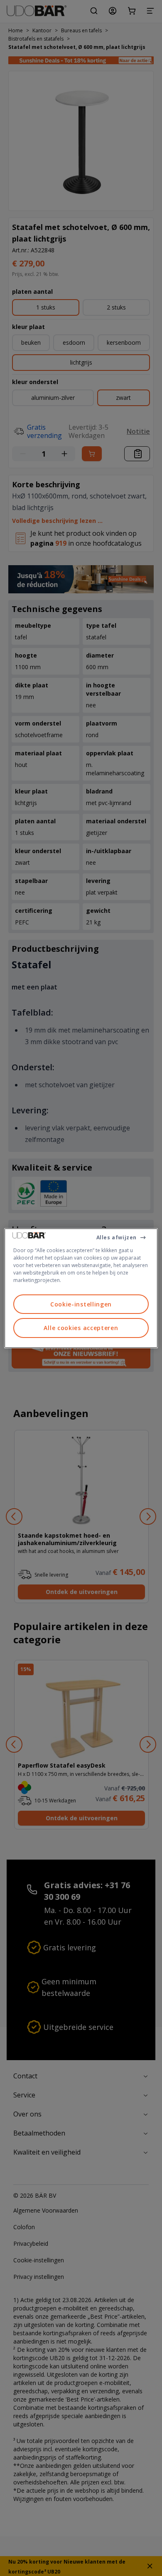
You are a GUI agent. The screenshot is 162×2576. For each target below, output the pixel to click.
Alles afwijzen (117, 1237)
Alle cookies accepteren (81, 1328)
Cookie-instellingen (81, 1304)
